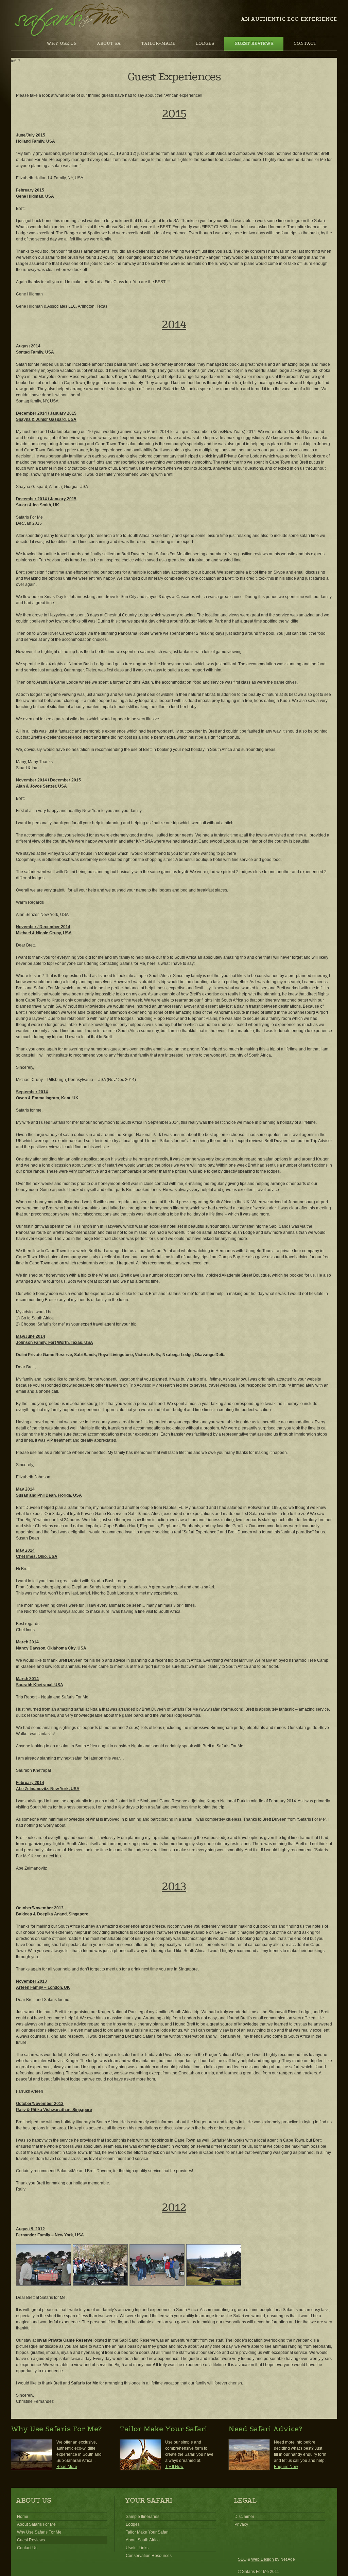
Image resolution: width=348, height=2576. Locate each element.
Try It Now (174, 2467)
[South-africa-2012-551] (214, 2284)
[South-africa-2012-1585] (157, 2284)
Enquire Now (286, 2467)
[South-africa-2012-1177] (100, 2284)
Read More (67, 2467)
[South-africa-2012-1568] (43, 2284)
